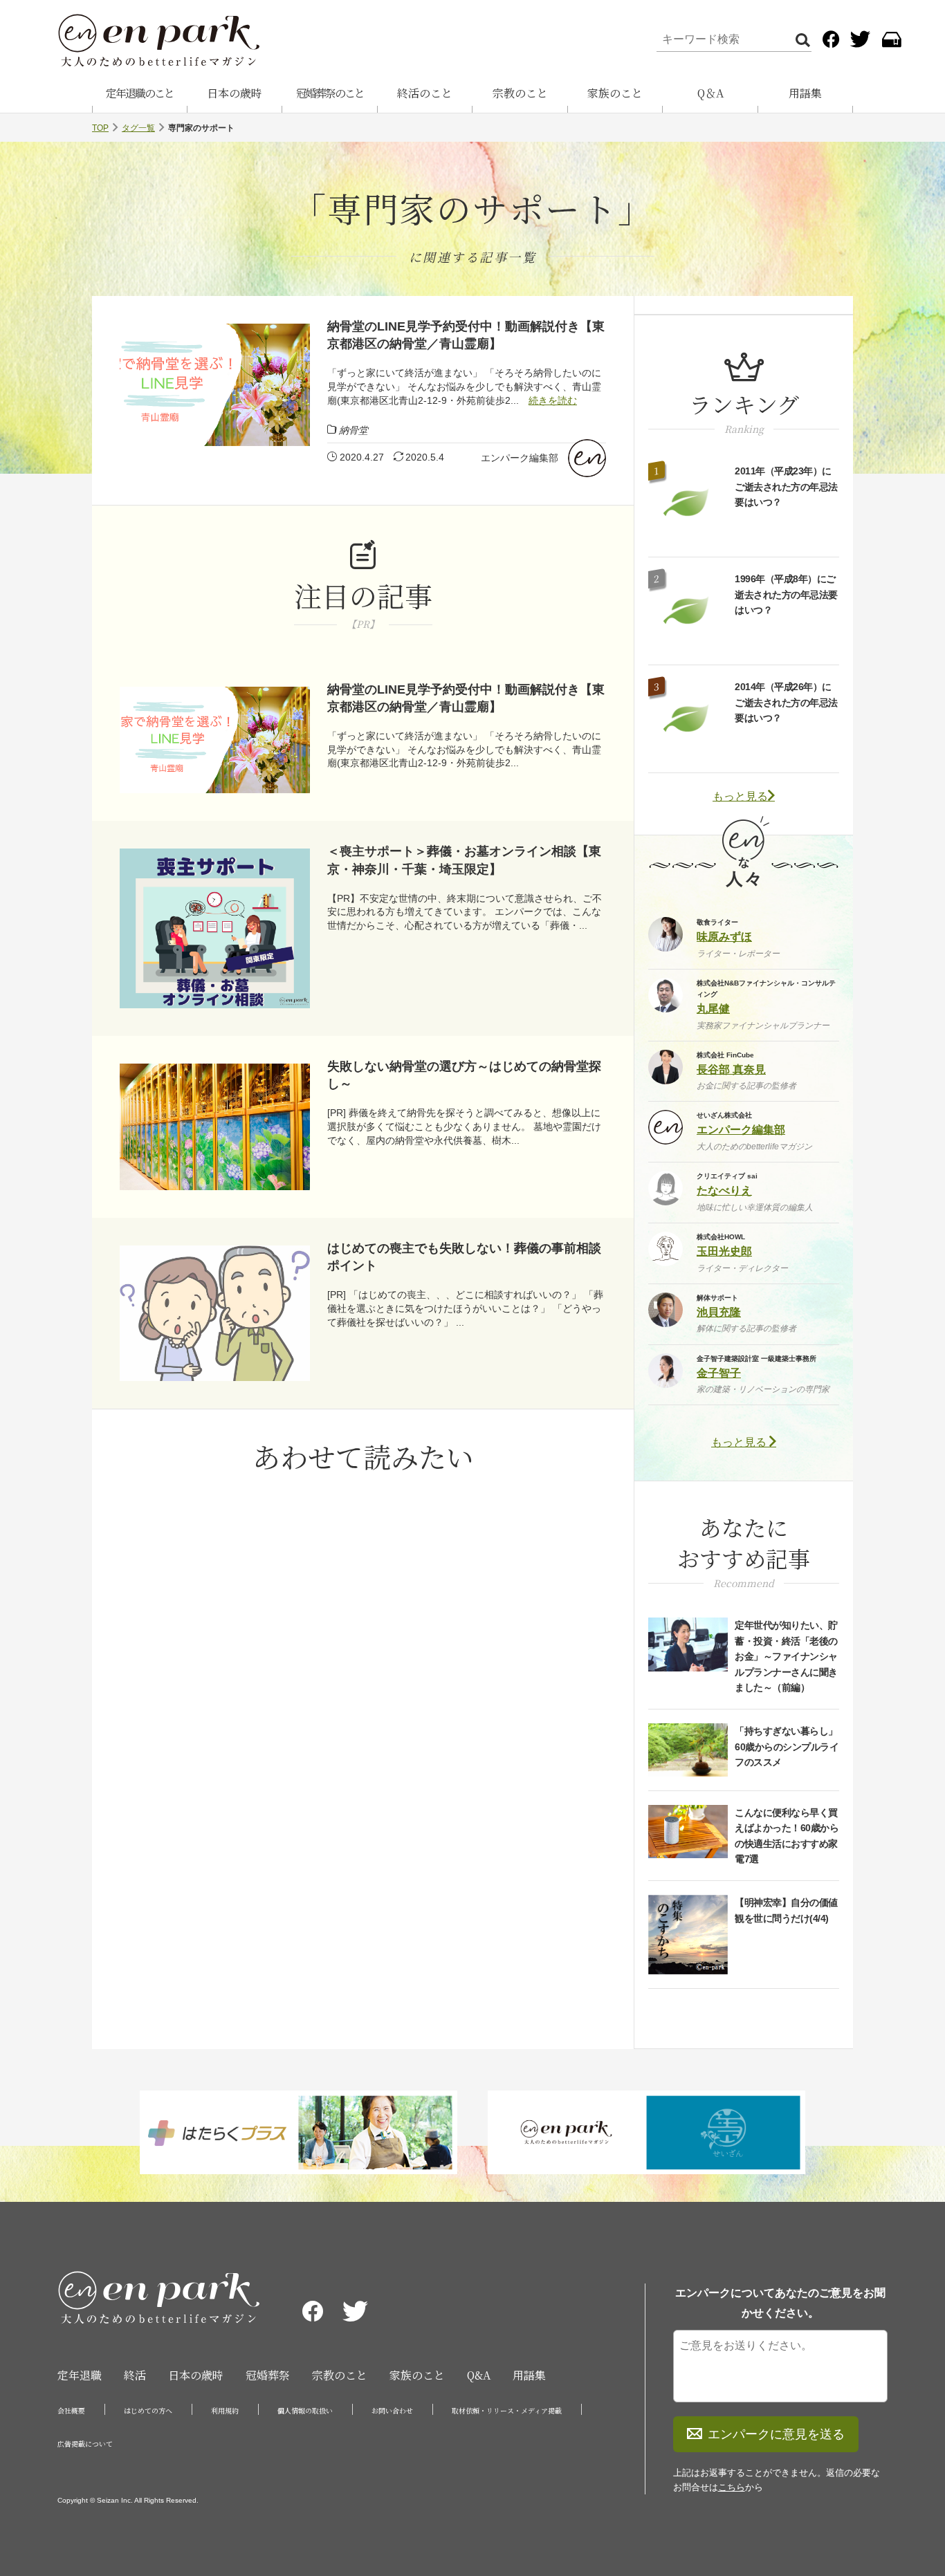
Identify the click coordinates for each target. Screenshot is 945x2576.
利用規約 (225, 2410)
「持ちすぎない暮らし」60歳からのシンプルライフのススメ (787, 1746)
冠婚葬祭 (268, 2375)
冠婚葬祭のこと (330, 93)
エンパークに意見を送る (776, 2434)
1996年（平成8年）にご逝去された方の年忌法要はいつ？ (786, 594)
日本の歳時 (235, 93)
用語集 (805, 93)
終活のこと (425, 93)
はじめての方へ (148, 2410)
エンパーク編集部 (520, 458)
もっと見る (740, 796)
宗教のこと (520, 93)
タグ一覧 (138, 128)
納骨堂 (354, 430)
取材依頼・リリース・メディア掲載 (507, 2410)
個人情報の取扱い (305, 2410)
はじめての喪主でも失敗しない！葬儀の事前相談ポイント (464, 1257)
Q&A (479, 2375)
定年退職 (80, 2375)
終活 (135, 2375)
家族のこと (615, 93)
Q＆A (710, 93)
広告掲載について (85, 2444)
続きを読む (553, 400)
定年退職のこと (140, 93)
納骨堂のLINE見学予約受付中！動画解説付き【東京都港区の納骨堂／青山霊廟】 (466, 335)
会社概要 (71, 2410)
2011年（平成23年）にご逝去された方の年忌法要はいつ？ (786, 487)
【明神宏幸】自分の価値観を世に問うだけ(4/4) (786, 1910)
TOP (100, 128)
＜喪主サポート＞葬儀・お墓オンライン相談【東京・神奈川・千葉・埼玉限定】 (464, 860)
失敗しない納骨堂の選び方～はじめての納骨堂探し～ (464, 1075)
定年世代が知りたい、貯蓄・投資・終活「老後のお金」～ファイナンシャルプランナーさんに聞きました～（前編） (786, 1656)
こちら (732, 2487)
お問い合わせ (392, 2410)
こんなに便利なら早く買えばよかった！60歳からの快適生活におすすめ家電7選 (787, 1836)
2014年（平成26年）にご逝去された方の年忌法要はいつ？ (786, 702)
